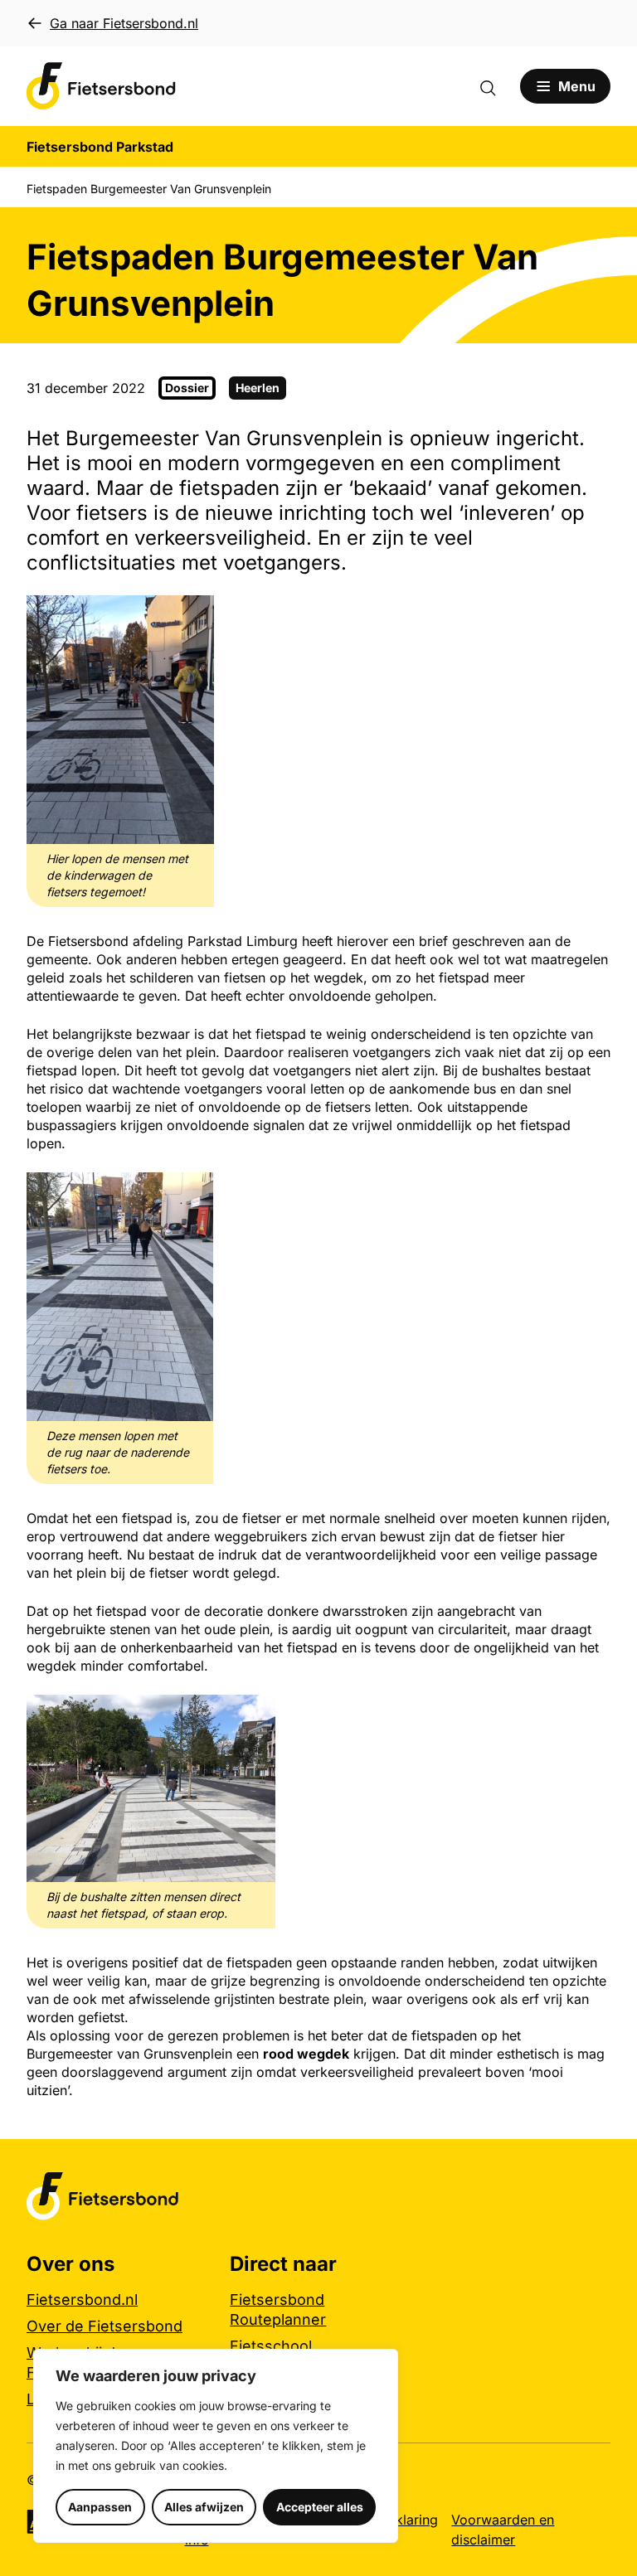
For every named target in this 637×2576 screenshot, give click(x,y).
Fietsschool (271, 2346)
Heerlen (258, 388)
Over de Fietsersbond (105, 2326)
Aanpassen (100, 2507)
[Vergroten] (192, 617)
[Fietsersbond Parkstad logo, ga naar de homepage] (101, 86)
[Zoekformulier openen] (496, 86)
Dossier (187, 388)
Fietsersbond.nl (82, 2299)
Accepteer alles (320, 2507)
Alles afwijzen (204, 2507)
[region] (216, 2446)
